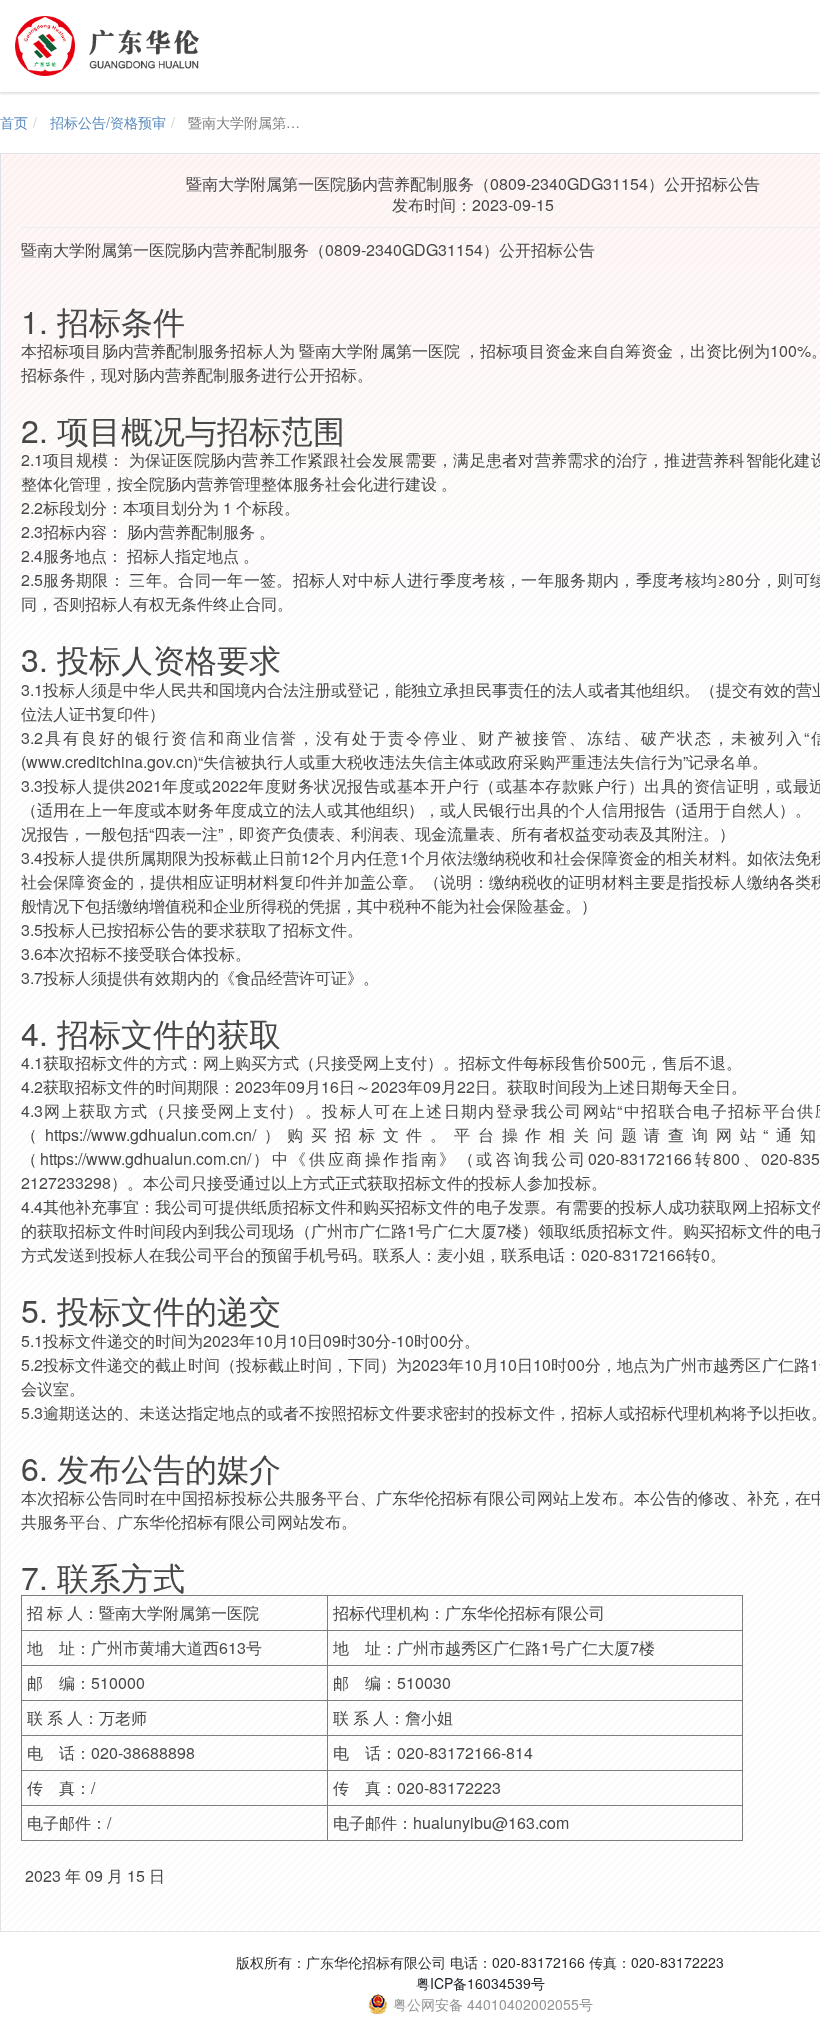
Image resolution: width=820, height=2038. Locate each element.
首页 (14, 122)
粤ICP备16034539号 (480, 1983)
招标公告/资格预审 (108, 122)
